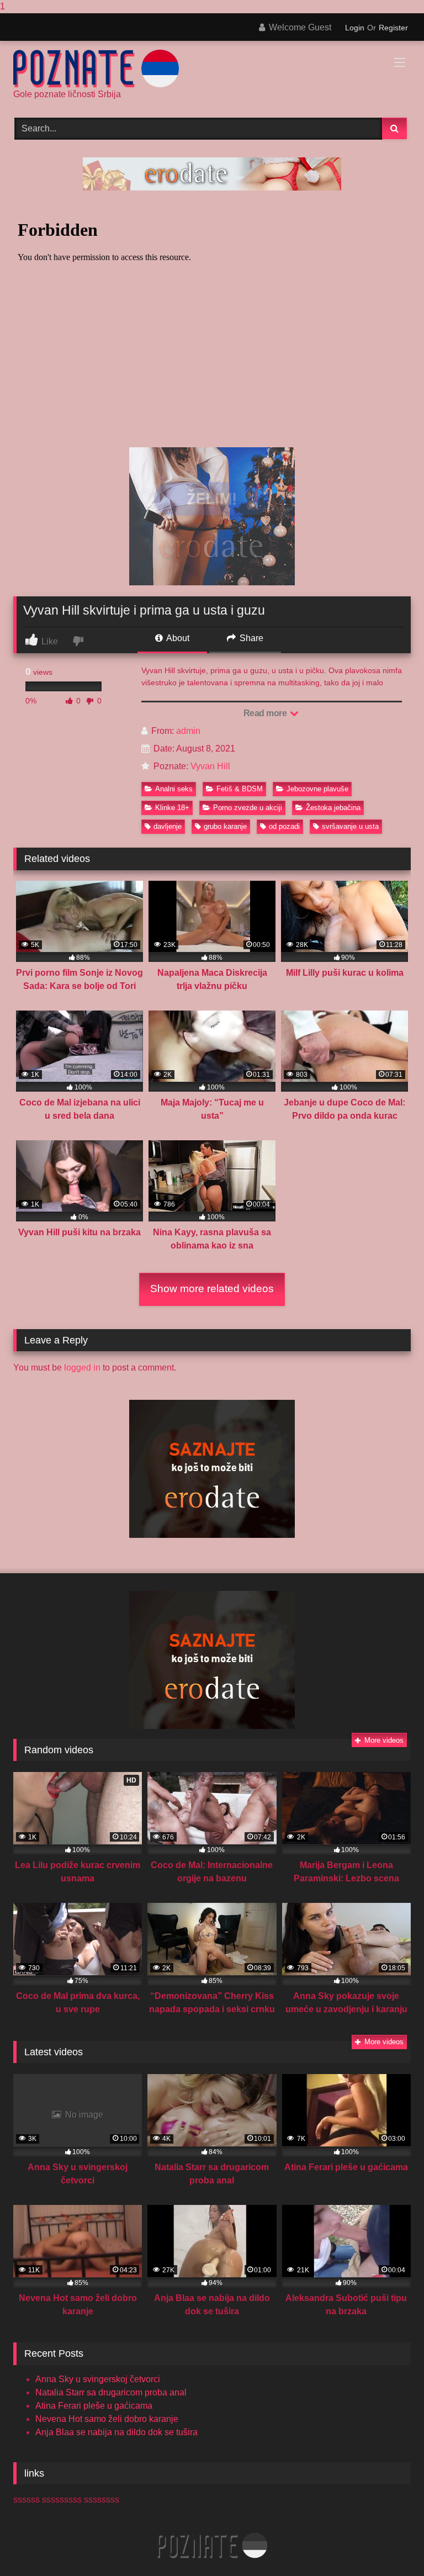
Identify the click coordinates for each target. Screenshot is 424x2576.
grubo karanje (225, 826)
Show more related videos (212, 1289)
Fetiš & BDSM (240, 789)
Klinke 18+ (172, 808)
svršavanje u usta (350, 826)
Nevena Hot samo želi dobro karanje (107, 2419)
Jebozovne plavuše (317, 789)
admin (188, 731)
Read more (266, 713)
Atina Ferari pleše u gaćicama (94, 2406)
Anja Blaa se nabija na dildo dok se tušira (116, 2432)
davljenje (168, 826)
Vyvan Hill (210, 766)
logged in (82, 1368)
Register (393, 28)
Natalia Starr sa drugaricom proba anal (111, 2392)
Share (250, 638)
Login (355, 28)
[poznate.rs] (212, 69)
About (177, 638)
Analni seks (174, 789)
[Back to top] (390, 2545)
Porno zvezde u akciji (248, 808)
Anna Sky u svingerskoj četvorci (98, 2379)
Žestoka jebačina (333, 808)
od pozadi (284, 826)
